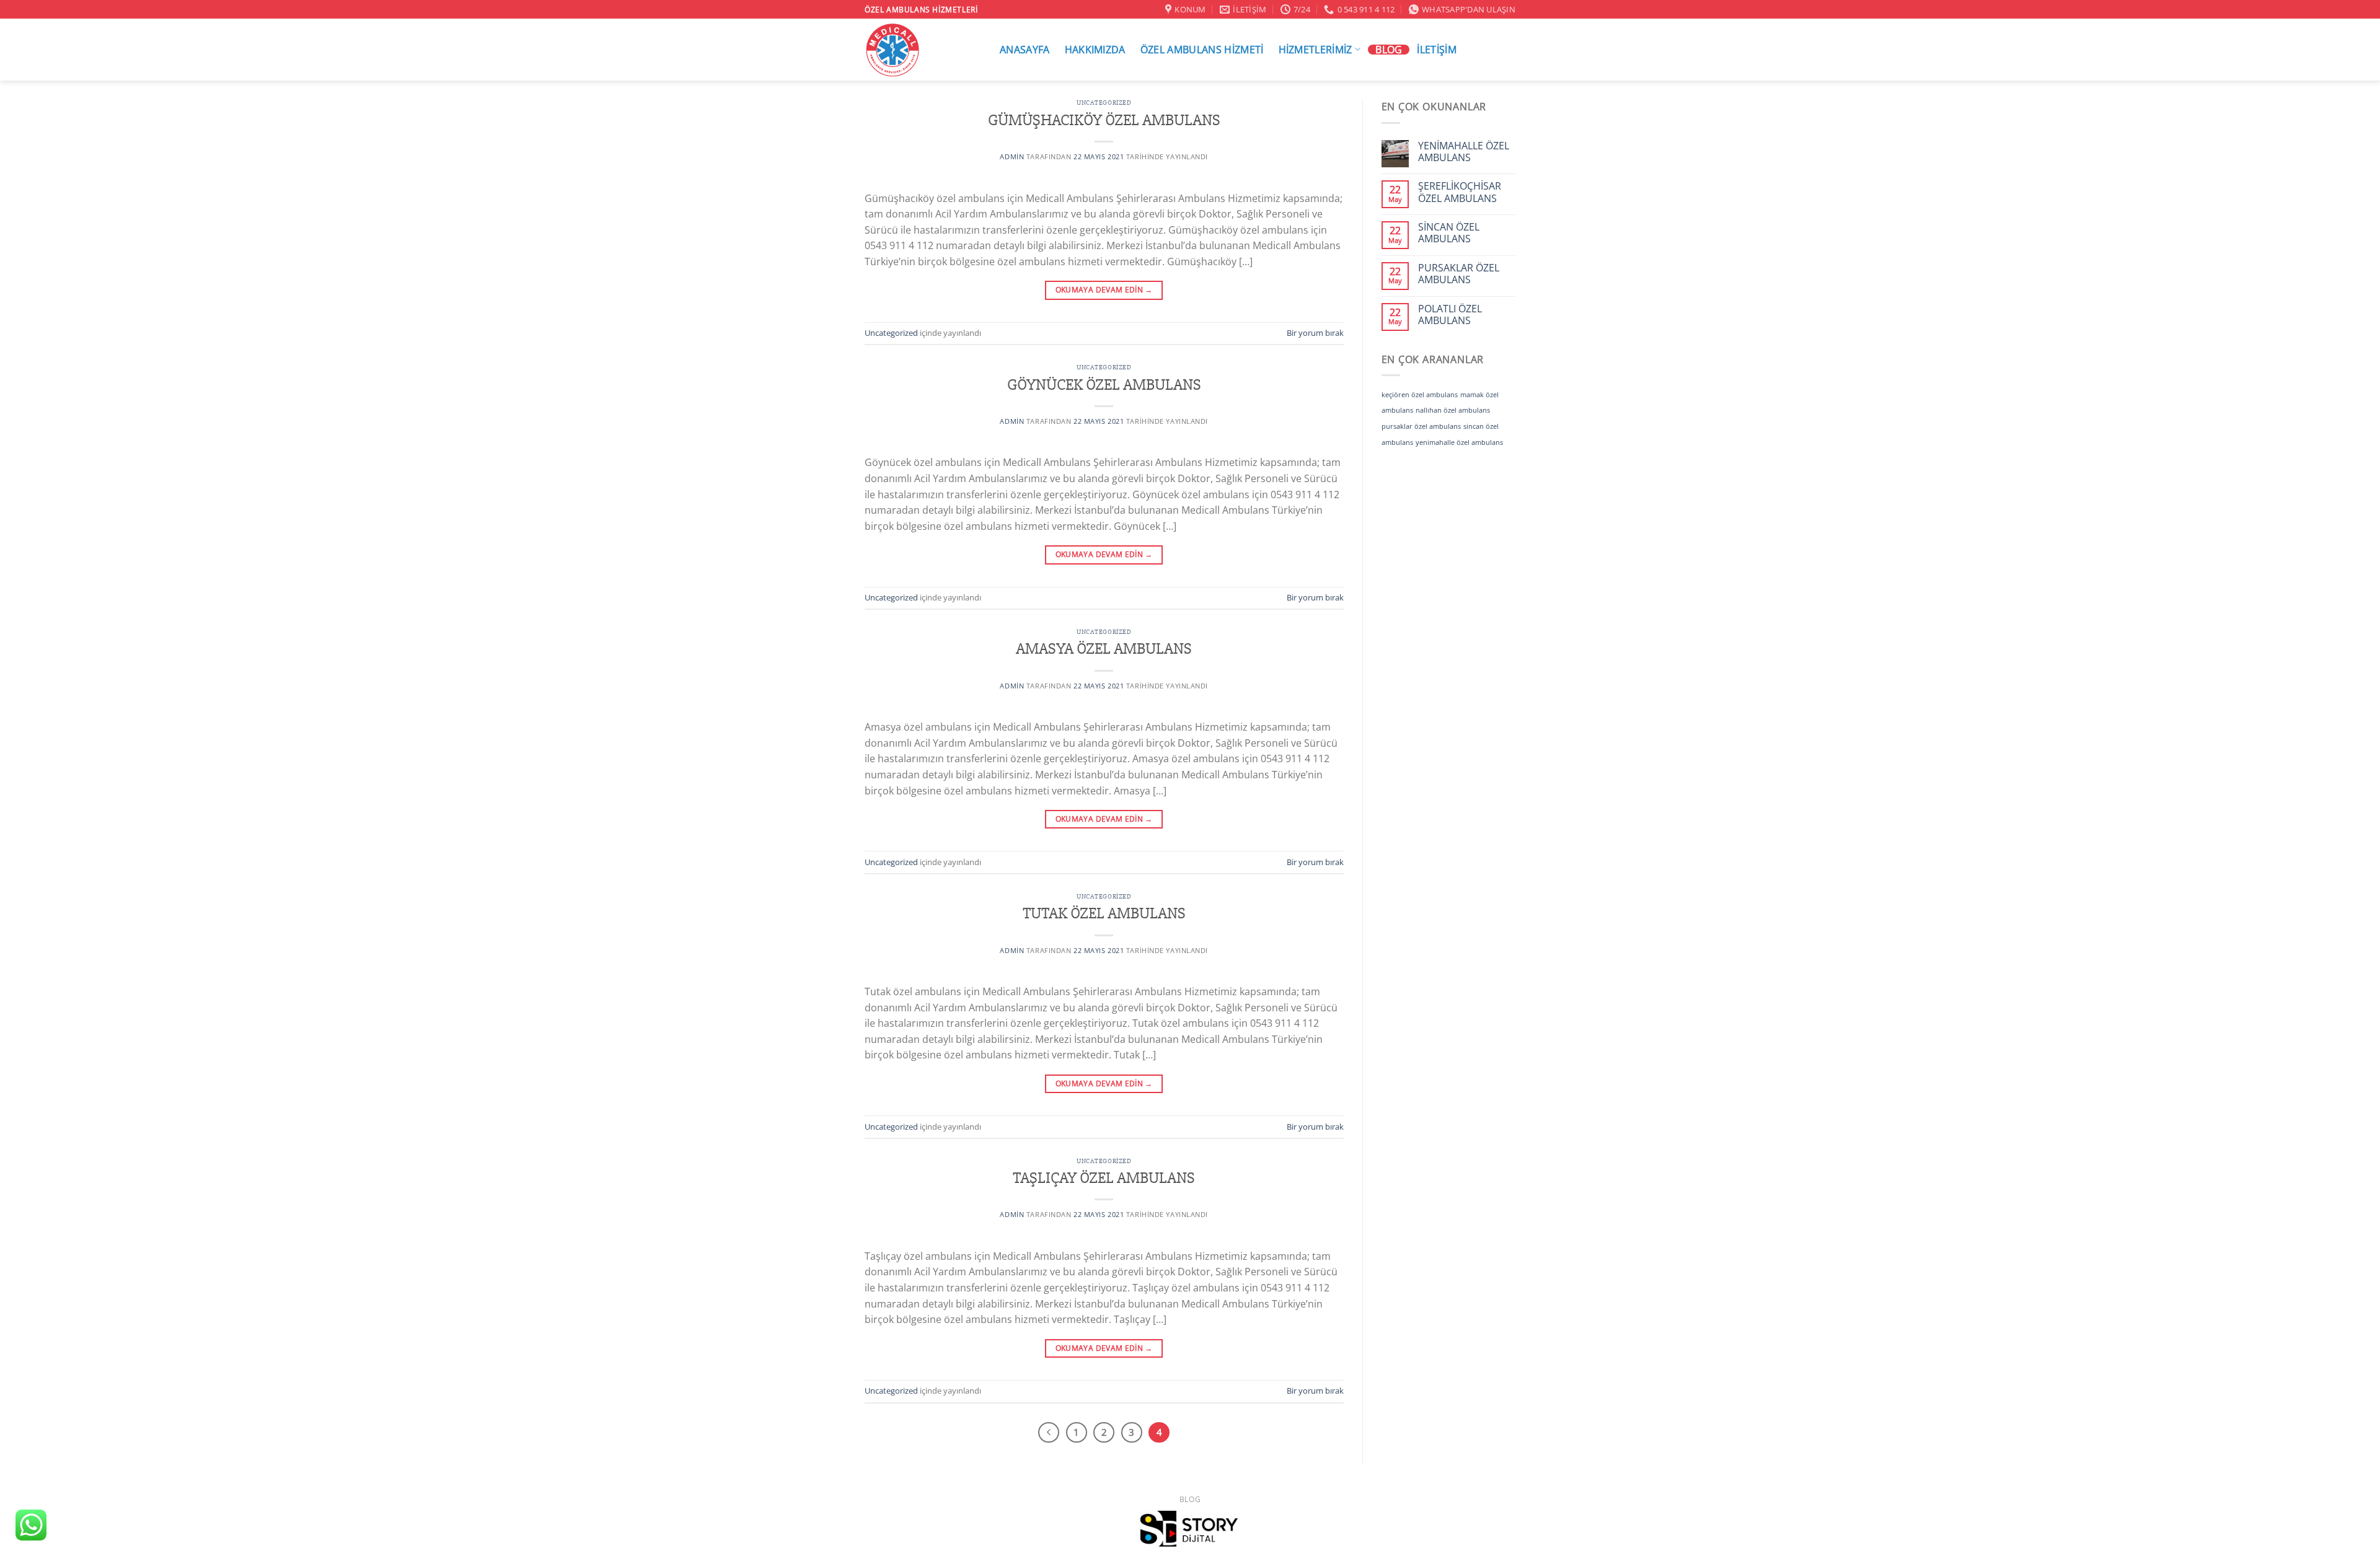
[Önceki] (1049, 1433)
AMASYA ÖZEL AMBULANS (1104, 649)
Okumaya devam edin (1104, 290)
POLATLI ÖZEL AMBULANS (1450, 315)
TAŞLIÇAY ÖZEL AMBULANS (1104, 1178)
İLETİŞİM (1437, 50)
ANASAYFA (1025, 50)
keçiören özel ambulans (1420, 395)
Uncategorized (1104, 103)
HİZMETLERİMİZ (1316, 49)
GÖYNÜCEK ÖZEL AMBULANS (1104, 385)
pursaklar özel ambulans (1421, 426)
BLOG (1389, 50)
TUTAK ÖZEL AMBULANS (1104, 913)
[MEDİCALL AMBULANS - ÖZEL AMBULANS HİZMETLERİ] (919, 50)
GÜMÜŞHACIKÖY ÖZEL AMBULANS (1104, 120)
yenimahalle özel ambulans (1459, 442)
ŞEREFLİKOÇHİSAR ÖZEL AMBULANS (1460, 192)
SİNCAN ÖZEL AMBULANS (1449, 233)
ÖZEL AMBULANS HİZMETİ (1202, 50)
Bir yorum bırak (1315, 333)
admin (1012, 156)
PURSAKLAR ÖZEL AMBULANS (1459, 274)
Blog (1190, 1499)
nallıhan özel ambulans (1453, 410)
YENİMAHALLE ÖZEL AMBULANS (1464, 152)
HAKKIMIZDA (1095, 50)
